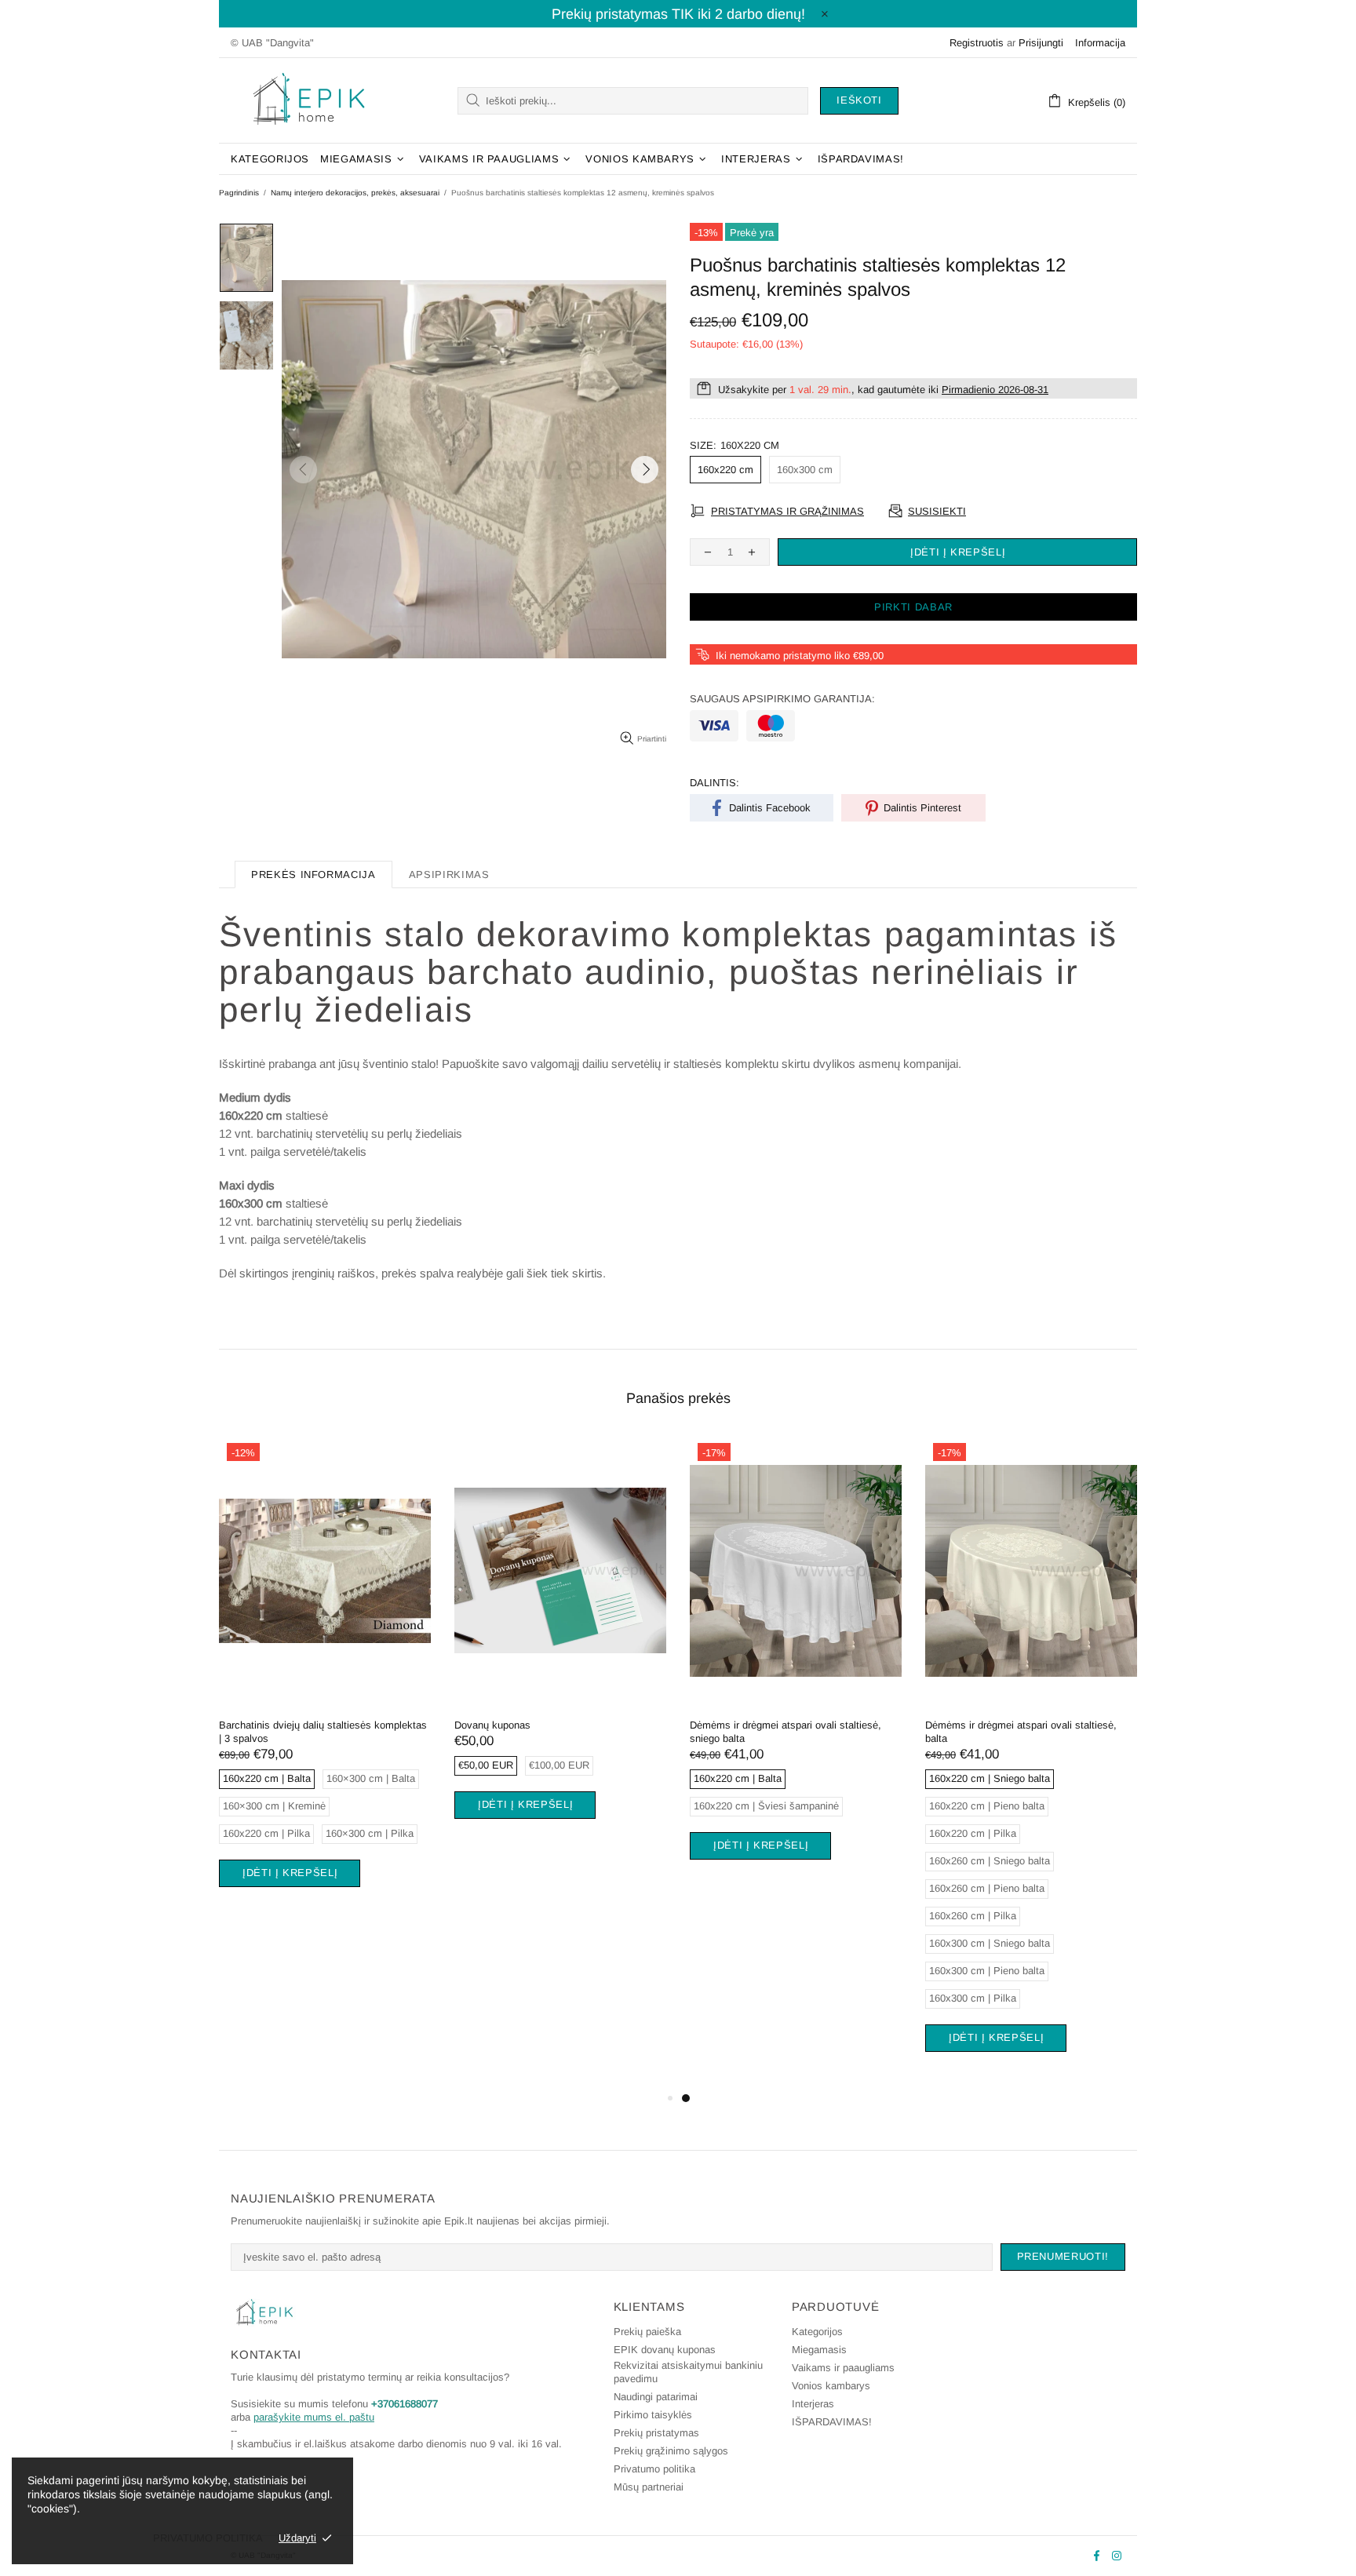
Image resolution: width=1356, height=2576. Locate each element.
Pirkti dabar (913, 607)
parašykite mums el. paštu (314, 2417)
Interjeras (813, 2404)
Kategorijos (817, 2332)
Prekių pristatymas (656, 2433)
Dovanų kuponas (492, 1725)
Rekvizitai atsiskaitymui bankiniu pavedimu (688, 2372)
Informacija (1100, 43)
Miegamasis (819, 2350)
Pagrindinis (239, 193)
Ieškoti (859, 100)
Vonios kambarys (831, 2386)
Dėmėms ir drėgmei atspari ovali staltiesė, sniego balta (786, 1732)
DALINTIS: (714, 783)
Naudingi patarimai (656, 2397)
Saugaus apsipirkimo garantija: (782, 699)
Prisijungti (1041, 43)
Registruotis (977, 43)
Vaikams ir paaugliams (843, 2368)
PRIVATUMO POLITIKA (208, 2538)
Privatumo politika (654, 2469)
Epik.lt (309, 100)
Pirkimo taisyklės (653, 2415)
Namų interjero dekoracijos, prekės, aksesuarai (355, 193)
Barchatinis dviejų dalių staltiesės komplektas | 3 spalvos (323, 1732)
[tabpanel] (325, 1680)
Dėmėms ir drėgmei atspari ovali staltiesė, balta (1021, 1732)
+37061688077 (405, 2404)
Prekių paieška (647, 2332)
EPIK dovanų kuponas (665, 2350)
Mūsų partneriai (649, 2487)
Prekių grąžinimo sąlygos (671, 2451)
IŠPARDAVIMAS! (832, 2422)
